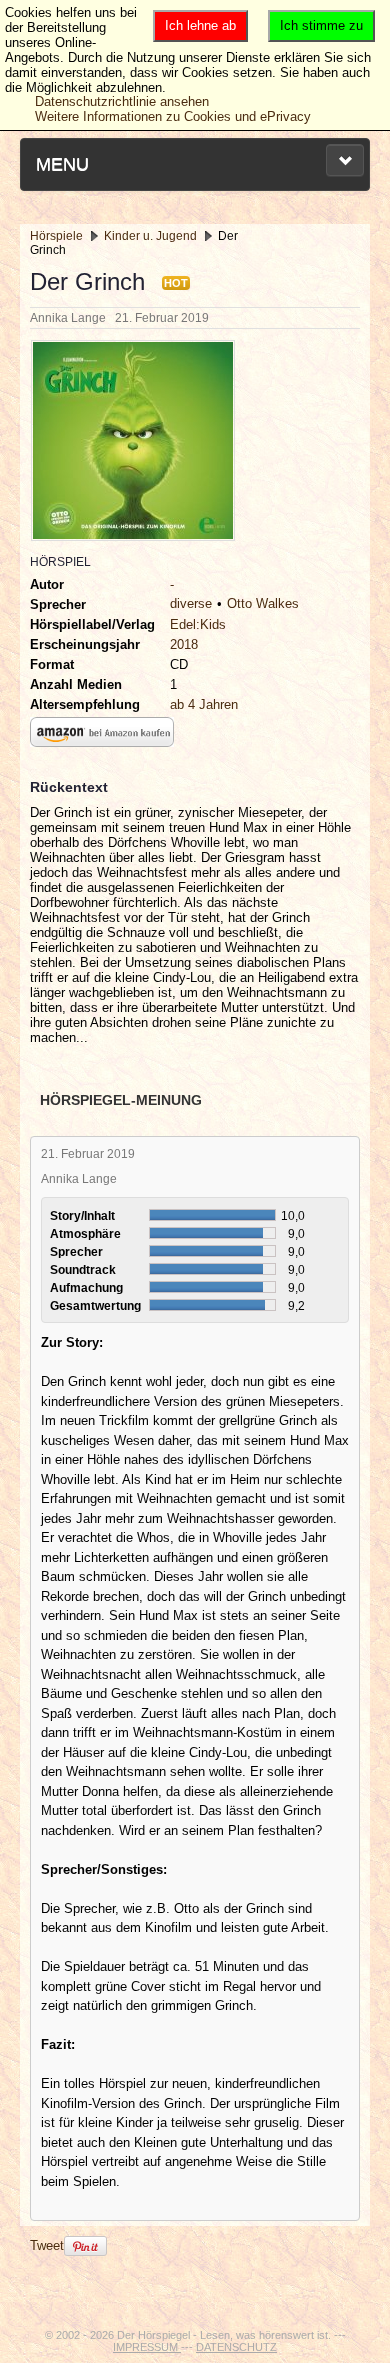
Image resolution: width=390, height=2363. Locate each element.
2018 (184, 644)
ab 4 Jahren (204, 704)
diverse (191, 603)
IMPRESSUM (147, 2347)
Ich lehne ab (200, 25)
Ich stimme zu (321, 25)
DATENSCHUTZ (236, 2347)
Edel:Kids (198, 624)
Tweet (47, 2245)
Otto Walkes (263, 603)
